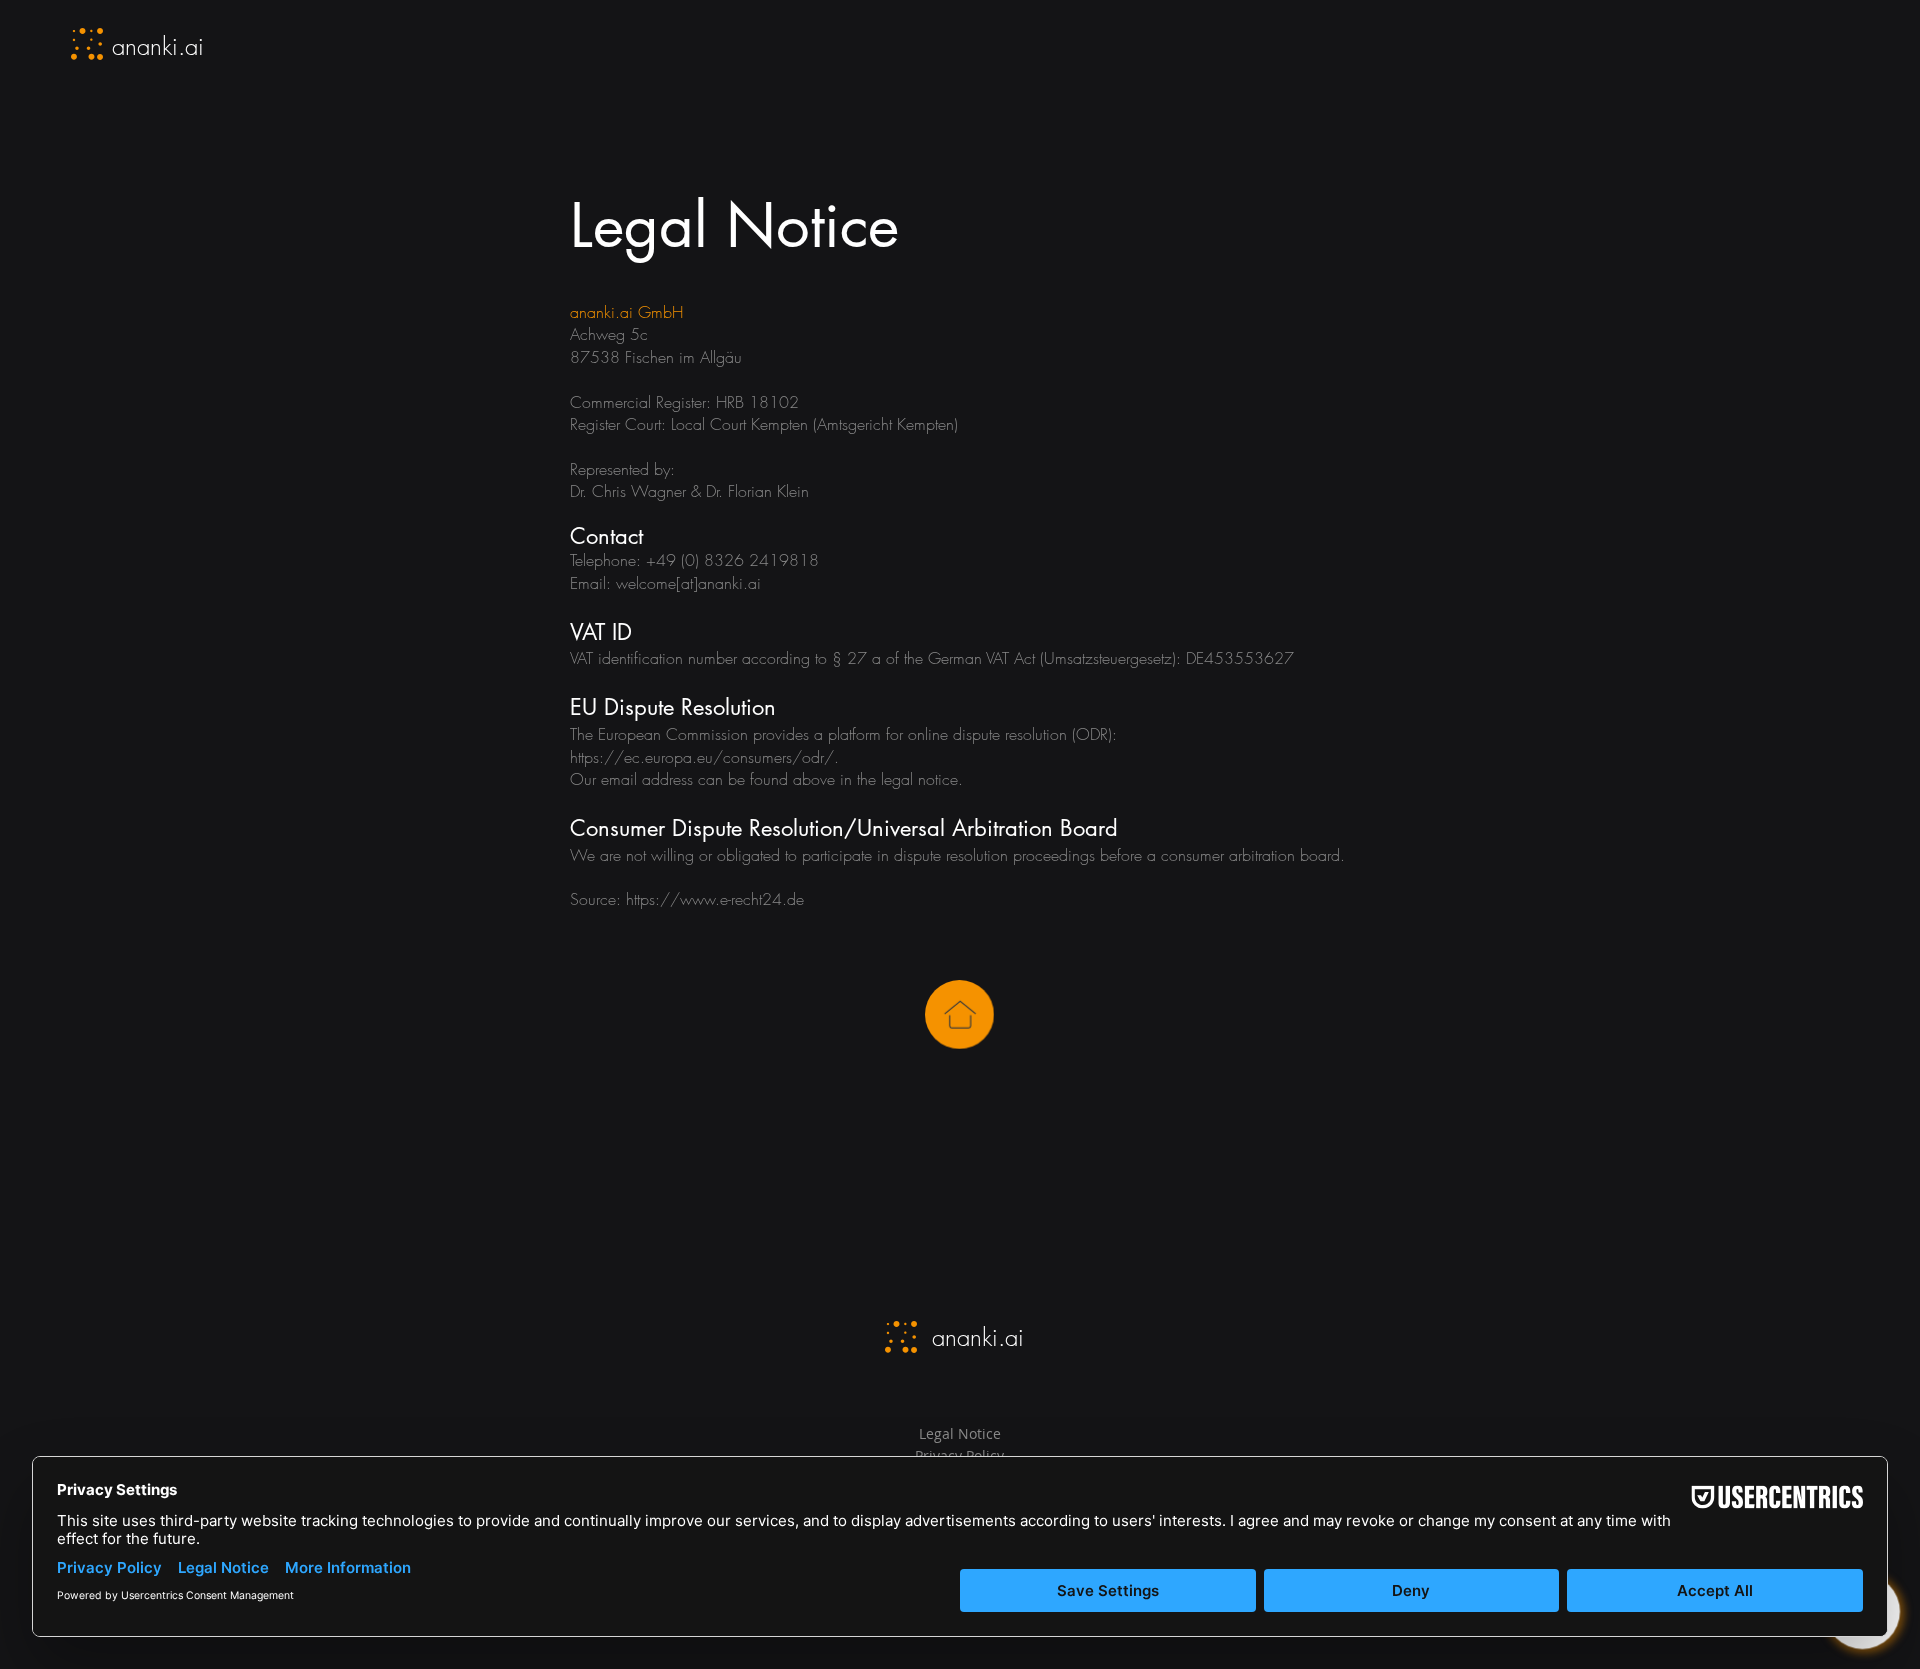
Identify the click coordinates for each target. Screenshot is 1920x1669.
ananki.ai (158, 46)
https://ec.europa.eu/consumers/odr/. (707, 757)
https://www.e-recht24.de (715, 899)
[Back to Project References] (959, 1014)
